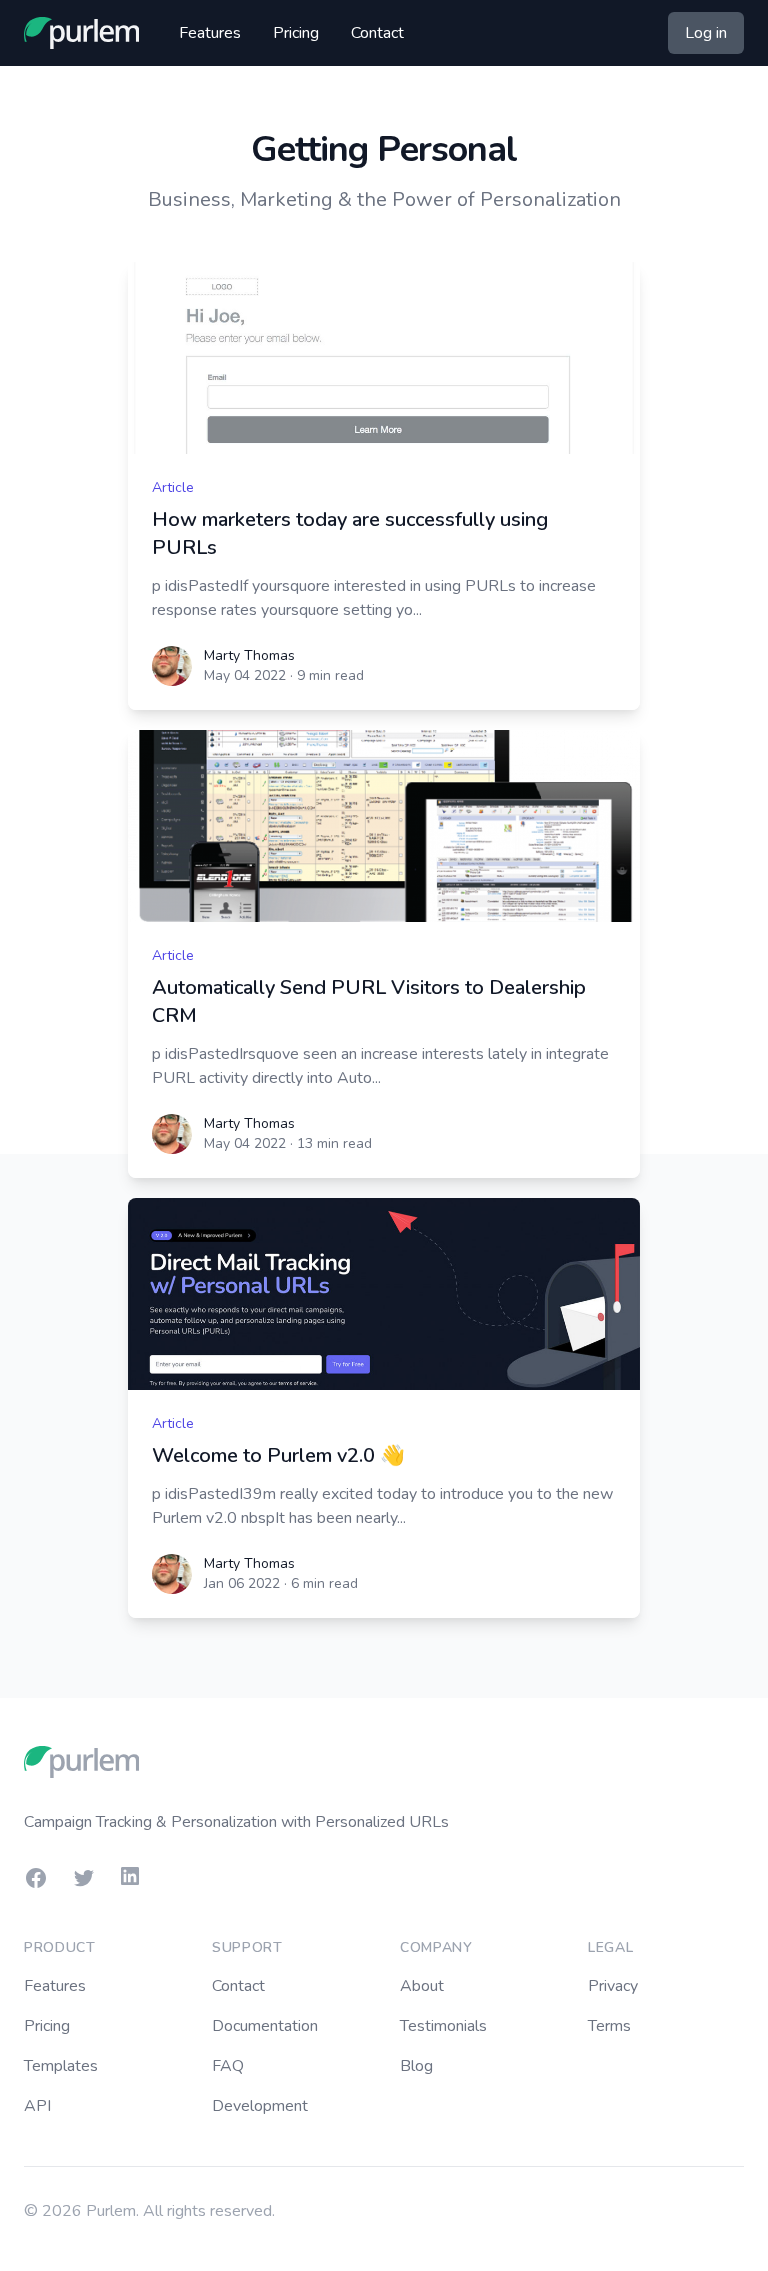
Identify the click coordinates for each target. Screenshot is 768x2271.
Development (260, 2106)
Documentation (265, 2026)
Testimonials (443, 2026)
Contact (377, 33)
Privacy (613, 1986)
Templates (61, 2066)
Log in (706, 33)
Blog (416, 2066)
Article (173, 487)
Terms (609, 2026)
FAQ (228, 2066)
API (37, 2106)
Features (210, 33)
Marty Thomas (249, 655)
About (422, 1986)
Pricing (296, 33)
